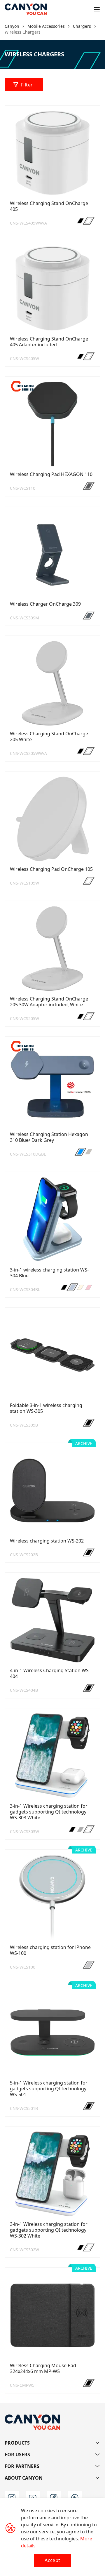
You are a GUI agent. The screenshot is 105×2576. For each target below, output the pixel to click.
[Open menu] (97, 9)
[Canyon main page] (26, 9)
